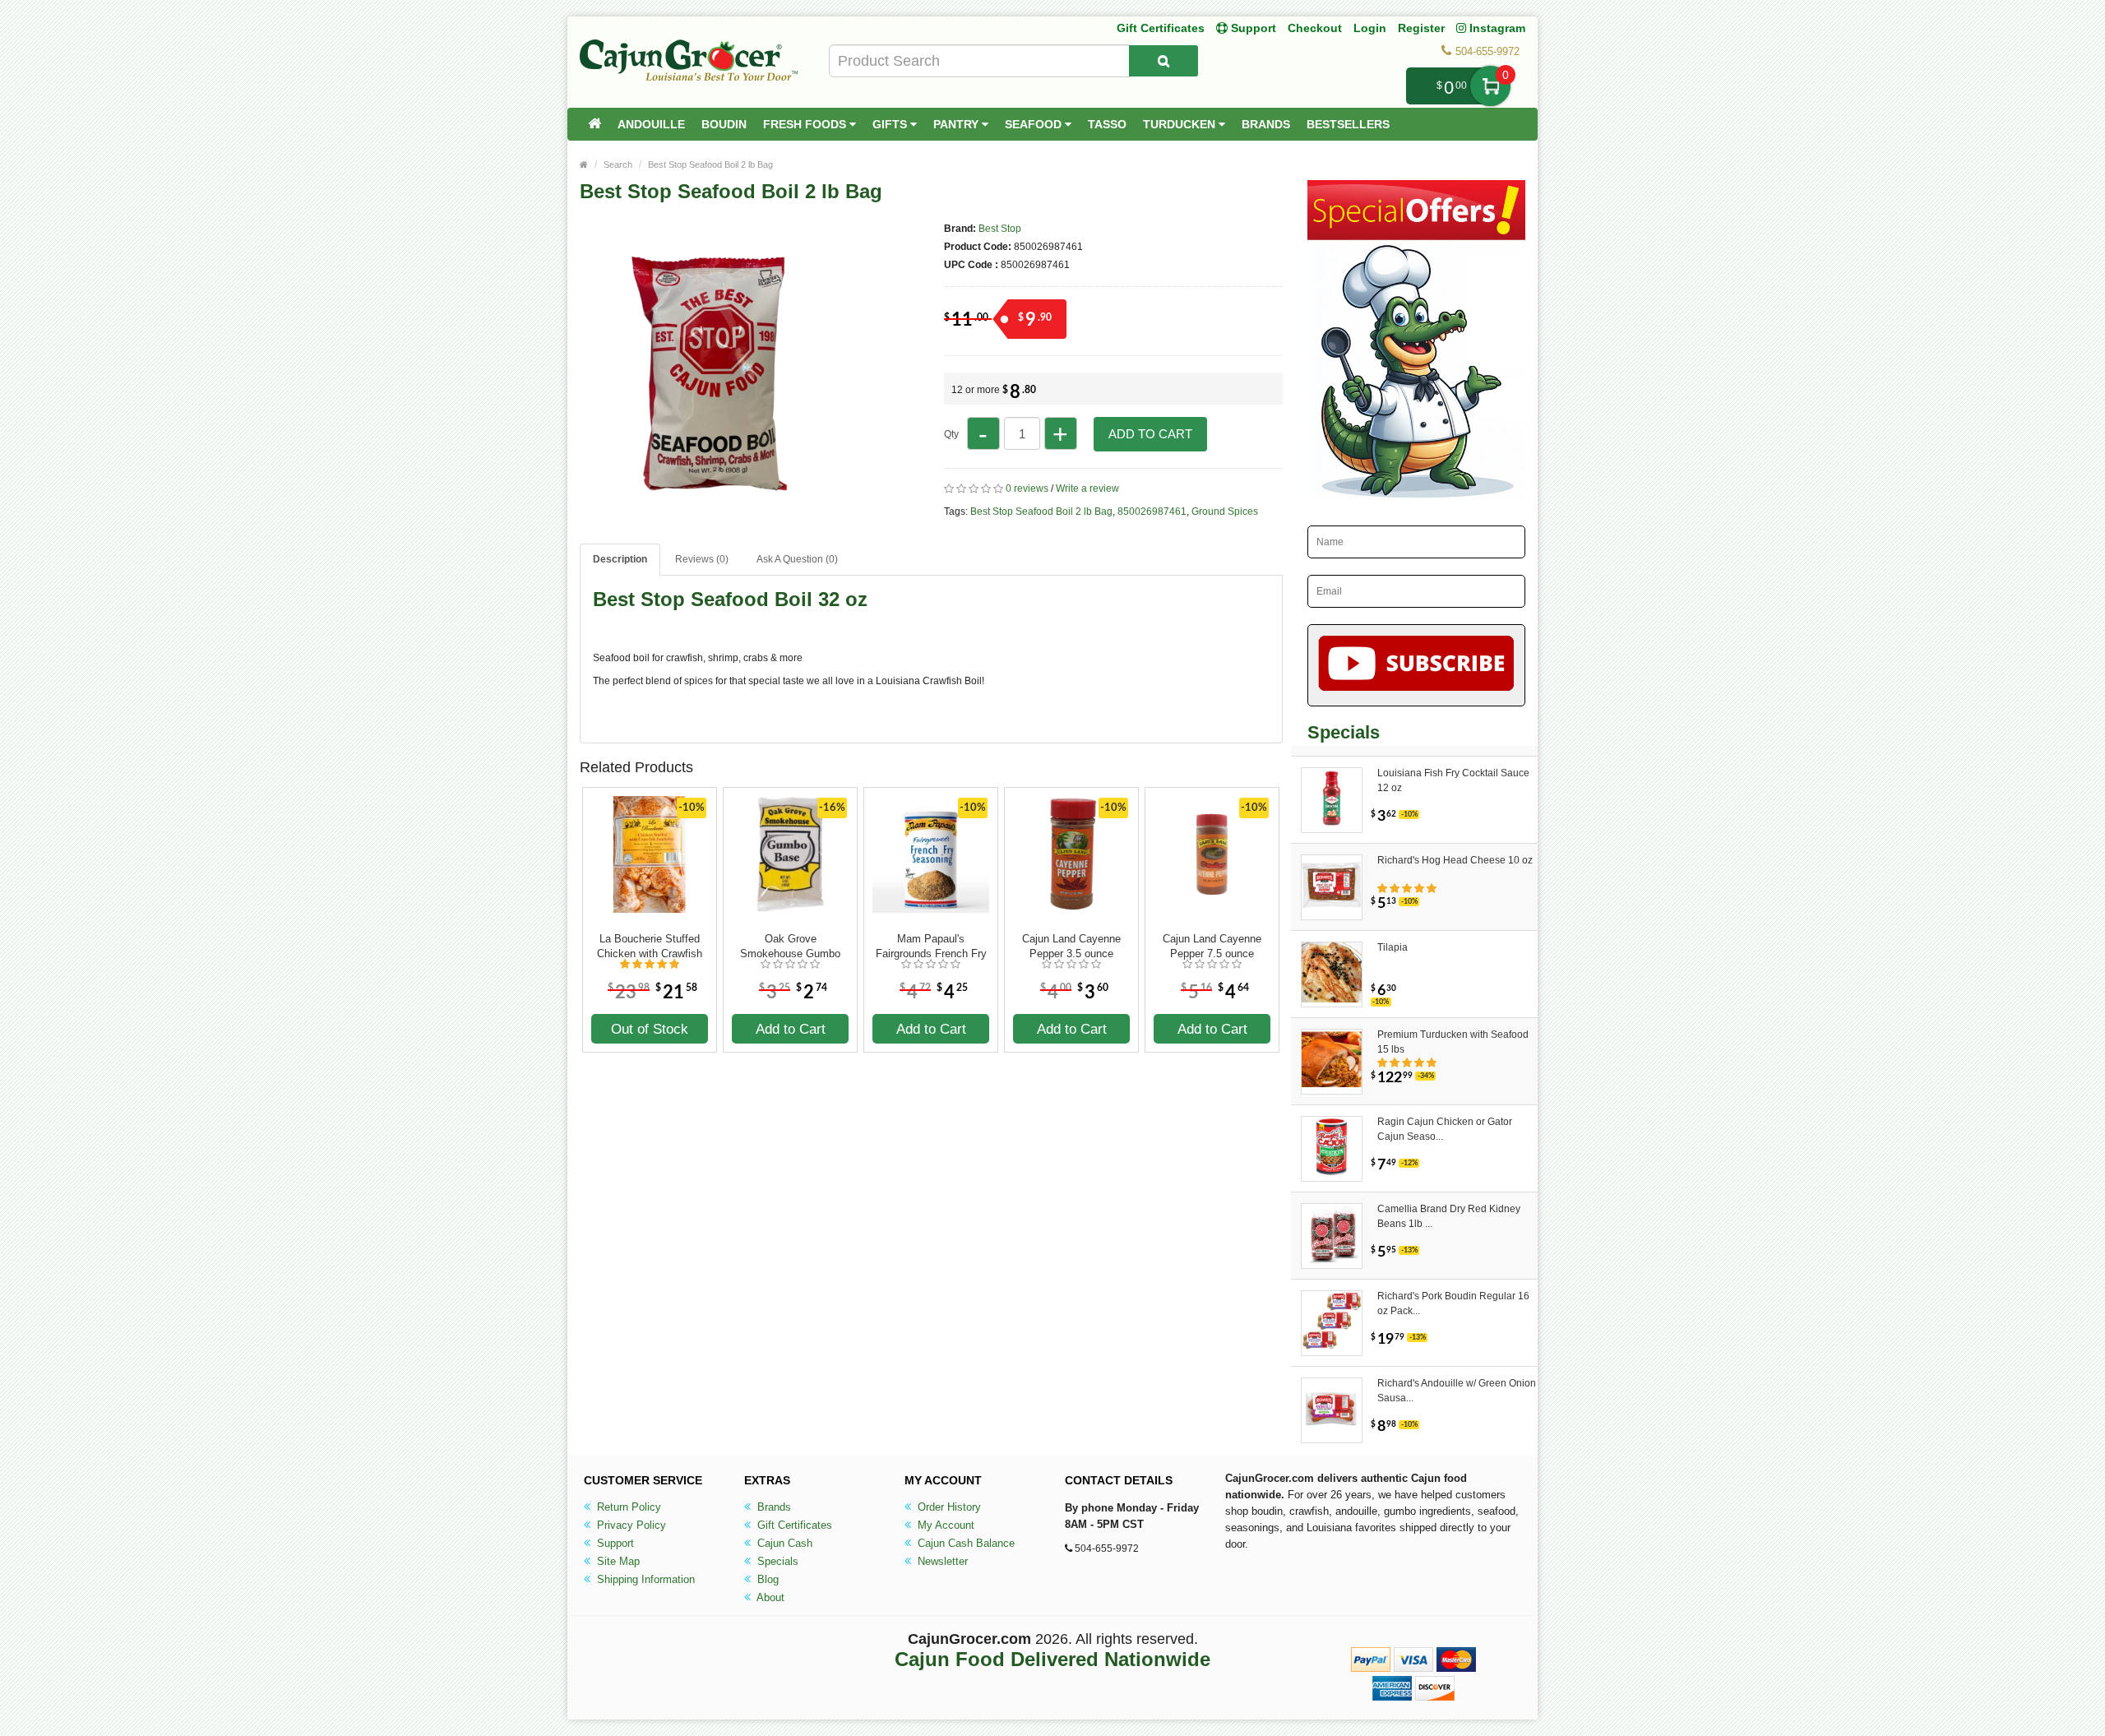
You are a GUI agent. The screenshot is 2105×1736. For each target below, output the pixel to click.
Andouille (651, 124)
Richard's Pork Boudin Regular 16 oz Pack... (1453, 1303)
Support (614, 1543)
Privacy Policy (630, 1525)
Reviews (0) (702, 559)
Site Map (617, 1561)
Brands (1266, 124)
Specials (776, 1561)
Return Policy (627, 1507)
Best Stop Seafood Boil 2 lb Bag (710, 164)
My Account (944, 1525)
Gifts (891, 124)
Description (620, 559)
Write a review (1087, 488)
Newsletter (941, 1561)
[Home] (594, 124)
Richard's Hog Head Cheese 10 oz (1455, 860)
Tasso (1107, 124)
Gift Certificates (1161, 28)
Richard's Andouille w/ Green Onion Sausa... (1457, 1391)
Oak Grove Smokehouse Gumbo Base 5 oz (790, 947)
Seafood (1035, 124)
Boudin (724, 124)
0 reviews (1027, 488)
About (769, 1597)
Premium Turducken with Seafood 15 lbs (1453, 1042)
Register (1421, 28)
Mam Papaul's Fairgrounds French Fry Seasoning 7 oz (931, 947)
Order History (948, 1507)
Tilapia (1393, 947)
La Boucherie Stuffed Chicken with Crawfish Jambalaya (650, 947)
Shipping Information (644, 1579)
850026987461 (1152, 512)
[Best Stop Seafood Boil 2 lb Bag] (724, 500)
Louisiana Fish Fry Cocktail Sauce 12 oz (1453, 780)
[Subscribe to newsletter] (1416, 665)
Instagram (1496, 28)
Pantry (958, 124)
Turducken (1181, 124)
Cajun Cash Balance (965, 1543)
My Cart (1490, 86)
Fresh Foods (806, 124)
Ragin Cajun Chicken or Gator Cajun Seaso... (1445, 1129)
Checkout (1315, 28)
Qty (951, 434)
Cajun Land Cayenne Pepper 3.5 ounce (1071, 946)
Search (618, 164)
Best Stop (1000, 229)
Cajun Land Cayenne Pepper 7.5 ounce (1212, 946)
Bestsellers (1348, 124)
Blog (766, 1579)
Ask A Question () (797, 559)
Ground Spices (1225, 512)
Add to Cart (1150, 434)
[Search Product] (1164, 61)
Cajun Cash (783, 1543)
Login (1370, 28)
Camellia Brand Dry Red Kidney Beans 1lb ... (1449, 1216)
